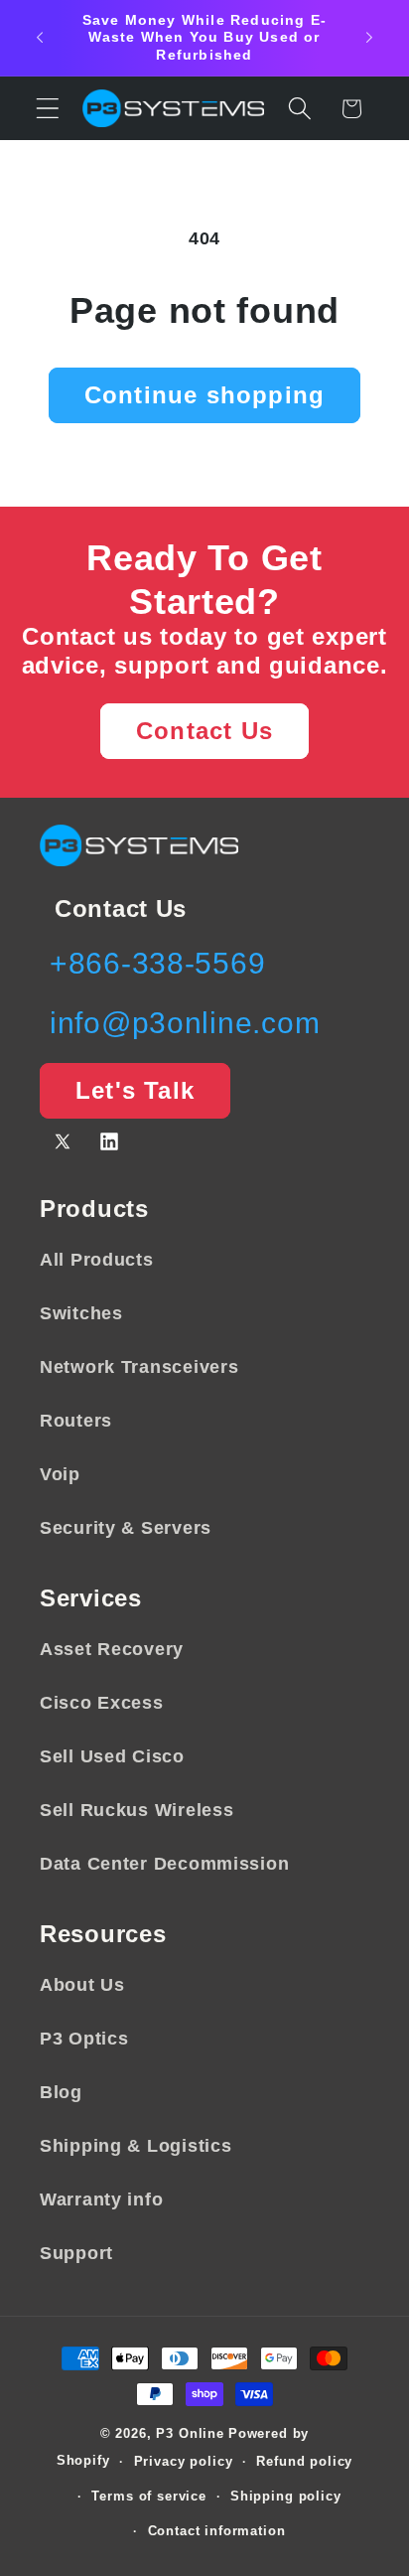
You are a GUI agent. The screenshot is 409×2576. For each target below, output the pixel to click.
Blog (61, 2092)
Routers (76, 1421)
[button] (48, 109)
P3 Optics (84, 2039)
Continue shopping (204, 395)
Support (76, 2253)
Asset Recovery (112, 1649)
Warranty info (101, 2199)
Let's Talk (135, 1090)
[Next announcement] (369, 38)
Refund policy (304, 2461)
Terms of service (148, 2496)
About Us (82, 1985)
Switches (81, 1313)
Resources (103, 1934)
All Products (97, 1260)
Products (94, 1209)
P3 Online (190, 2433)
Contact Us (204, 731)
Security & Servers (126, 1528)
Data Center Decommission (164, 1864)
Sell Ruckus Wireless (136, 1810)
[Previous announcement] (40, 38)
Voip (60, 1474)
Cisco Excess (102, 1703)
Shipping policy (286, 2496)
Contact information (217, 2531)
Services (91, 1598)
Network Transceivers (139, 1367)
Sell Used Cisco (112, 1756)
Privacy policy (184, 2461)
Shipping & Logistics (136, 2146)
